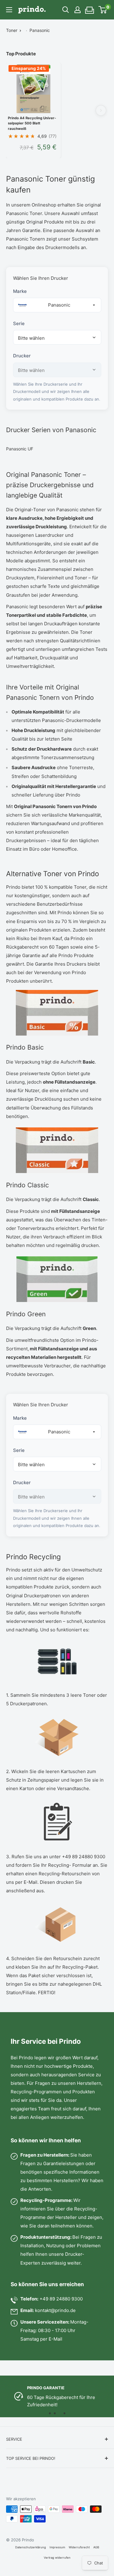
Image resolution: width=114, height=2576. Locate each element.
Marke (20, 291)
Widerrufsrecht (79, 2547)
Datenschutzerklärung (31, 2547)
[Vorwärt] (101, 110)
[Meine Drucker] (90, 8)
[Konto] (78, 10)
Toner (12, 30)
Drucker (22, 356)
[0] (103, 10)
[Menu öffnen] (9, 10)
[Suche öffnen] (66, 10)
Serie (19, 323)
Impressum (57, 2547)
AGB (96, 2547)
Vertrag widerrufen (57, 2558)
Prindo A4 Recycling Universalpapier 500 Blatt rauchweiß (32, 123)
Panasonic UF (20, 449)
